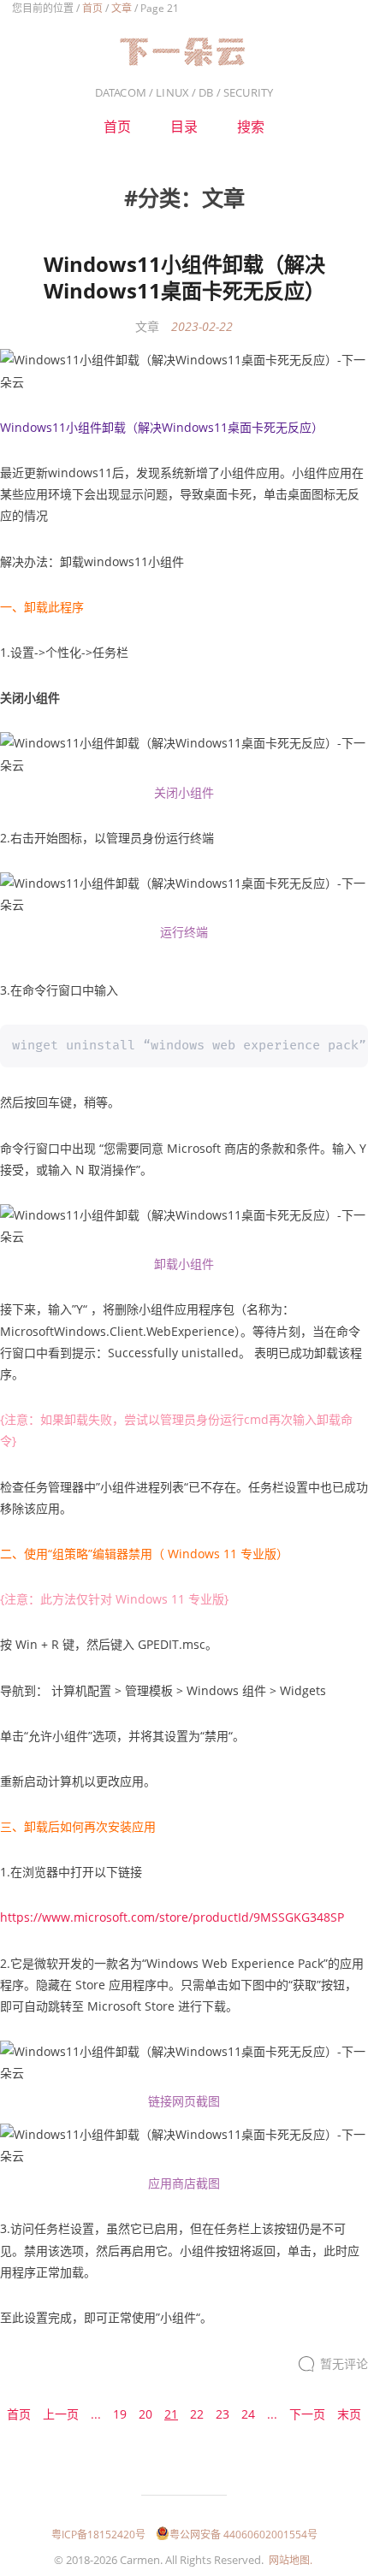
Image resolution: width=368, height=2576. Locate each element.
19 (120, 2414)
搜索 (251, 127)
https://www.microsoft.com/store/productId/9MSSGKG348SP (172, 1917)
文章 (122, 8)
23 (223, 2414)
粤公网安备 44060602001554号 (243, 2535)
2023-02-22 (202, 326)
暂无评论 (344, 2363)
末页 (349, 2414)
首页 (92, 8)
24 (248, 2414)
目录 (184, 127)
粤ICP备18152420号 (98, 2535)
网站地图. (291, 2560)
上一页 (61, 2414)
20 (145, 2414)
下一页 (307, 2414)
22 (197, 2414)
